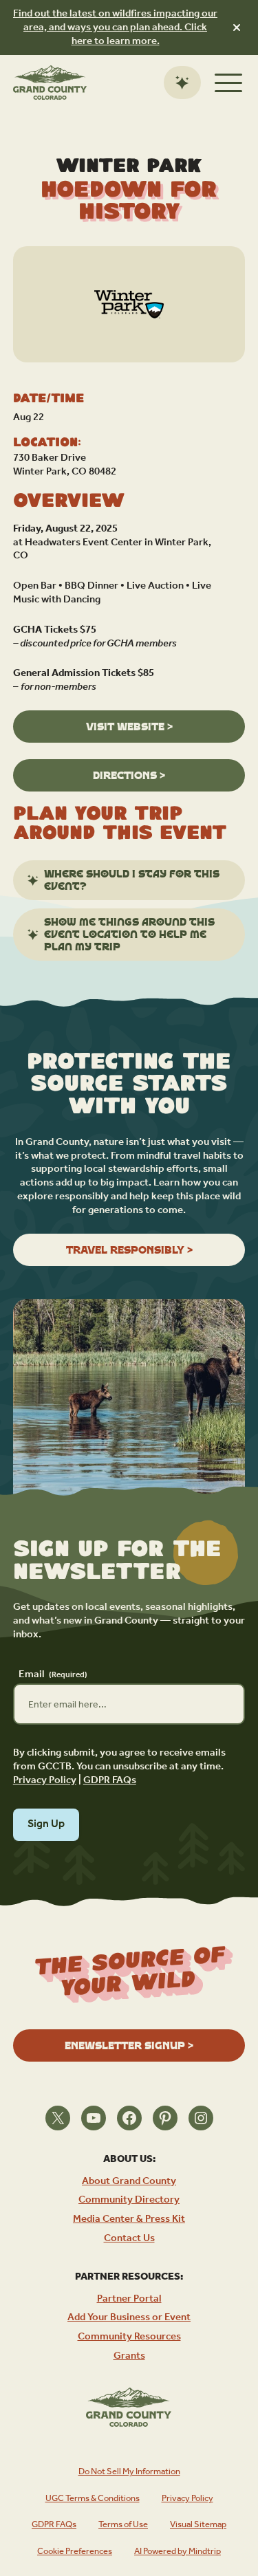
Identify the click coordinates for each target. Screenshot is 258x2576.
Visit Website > (129, 727)
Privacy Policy (45, 1780)
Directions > (129, 775)
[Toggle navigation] (228, 83)
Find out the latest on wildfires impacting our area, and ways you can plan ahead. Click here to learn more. (115, 27)
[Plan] (182, 83)
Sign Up (46, 1824)
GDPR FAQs (110, 1780)
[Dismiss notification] (237, 28)
